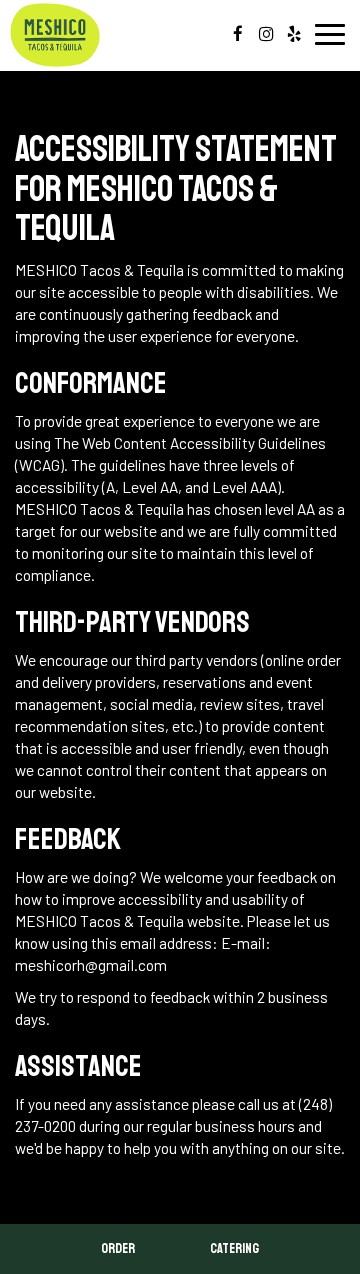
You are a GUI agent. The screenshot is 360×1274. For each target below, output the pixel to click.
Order (118, 1248)
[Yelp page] (294, 34)
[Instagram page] (266, 34)
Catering (234, 1248)
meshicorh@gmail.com (91, 965)
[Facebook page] (238, 34)
